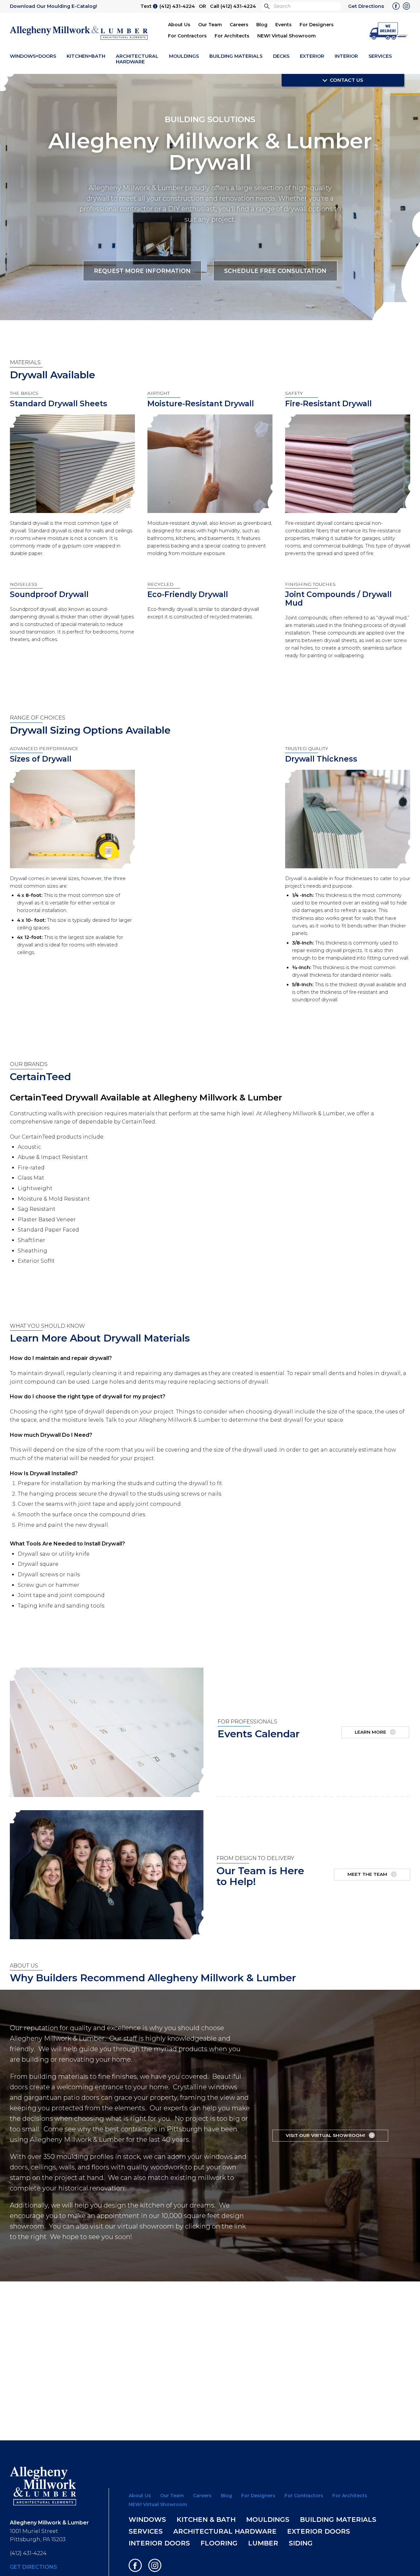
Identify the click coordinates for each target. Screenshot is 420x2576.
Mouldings (184, 56)
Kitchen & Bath (206, 2520)
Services (380, 56)
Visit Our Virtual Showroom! (326, 2135)
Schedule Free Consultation (275, 270)
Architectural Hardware (137, 59)
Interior (346, 56)
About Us (179, 25)
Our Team (210, 25)
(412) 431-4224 (177, 6)
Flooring (219, 2543)
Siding (301, 2543)
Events (283, 25)
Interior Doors (159, 2543)
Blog (262, 25)
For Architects (232, 36)
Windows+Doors (33, 56)
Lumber (263, 2543)
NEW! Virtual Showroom (286, 36)
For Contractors (187, 36)
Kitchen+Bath (86, 56)
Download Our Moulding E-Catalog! (53, 6)
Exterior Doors (319, 2531)
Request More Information (142, 270)
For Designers (317, 25)
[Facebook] (396, 7)
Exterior (312, 56)
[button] (389, 30)
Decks (281, 56)
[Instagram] (407, 7)
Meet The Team (368, 1874)
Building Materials (236, 56)
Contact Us (346, 80)
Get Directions (366, 6)
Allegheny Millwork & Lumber (79, 33)
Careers (239, 25)
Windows (147, 2520)
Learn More (371, 1732)
